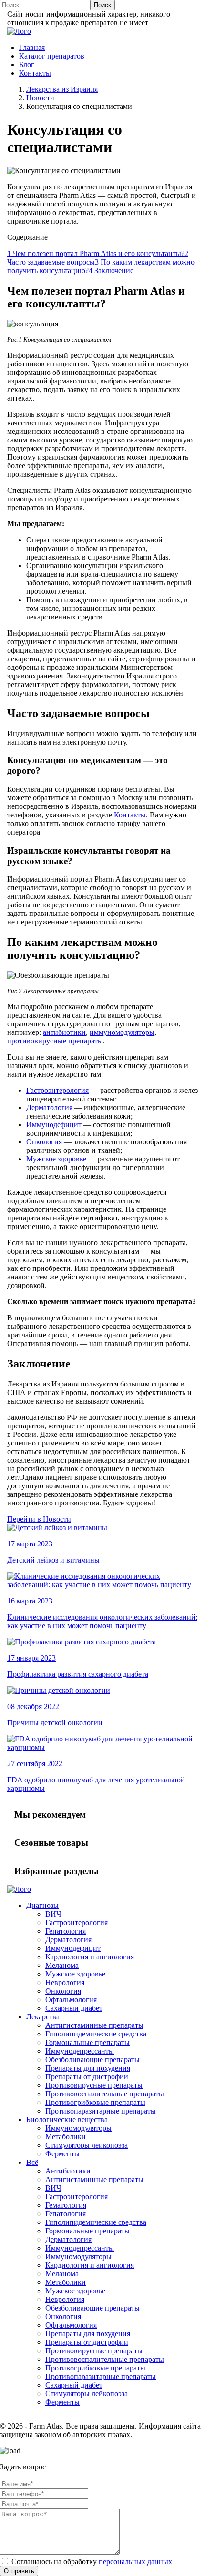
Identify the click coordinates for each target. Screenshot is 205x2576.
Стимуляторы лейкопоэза (87, 2145)
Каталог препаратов (52, 56)
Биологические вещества (67, 2119)
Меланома (62, 1965)
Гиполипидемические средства (96, 2034)
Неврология (65, 1982)
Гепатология (66, 1931)
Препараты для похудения (88, 2068)
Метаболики (66, 2137)
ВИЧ (53, 1914)
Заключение (111, 270)
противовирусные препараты (55, 1041)
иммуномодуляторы (122, 1032)
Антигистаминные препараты (94, 2025)
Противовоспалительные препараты (105, 2094)
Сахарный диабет (74, 2008)
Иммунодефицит (54, 1125)
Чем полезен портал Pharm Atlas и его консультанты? (96, 253)
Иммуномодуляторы (78, 2128)
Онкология (44, 1142)
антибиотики (64, 1032)
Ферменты (62, 2154)
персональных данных (135, 2561)
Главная (32, 47)
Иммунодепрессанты (80, 2051)
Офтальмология (71, 2000)
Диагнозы (42, 1905)
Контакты (35, 73)
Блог (27, 64)
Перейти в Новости (39, 1519)
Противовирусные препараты (94, 2085)
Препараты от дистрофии (87, 2077)
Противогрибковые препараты (95, 2102)
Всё (32, 2162)
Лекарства (43, 2017)
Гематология (66, 2205)
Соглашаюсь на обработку (91, 2561)
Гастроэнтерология (57, 1090)
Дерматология (49, 1107)
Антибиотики (68, 2171)
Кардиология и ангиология (90, 1957)
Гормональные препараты (87, 2042)
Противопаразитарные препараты (101, 2111)
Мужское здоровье (56, 1159)
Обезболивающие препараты (92, 2060)
